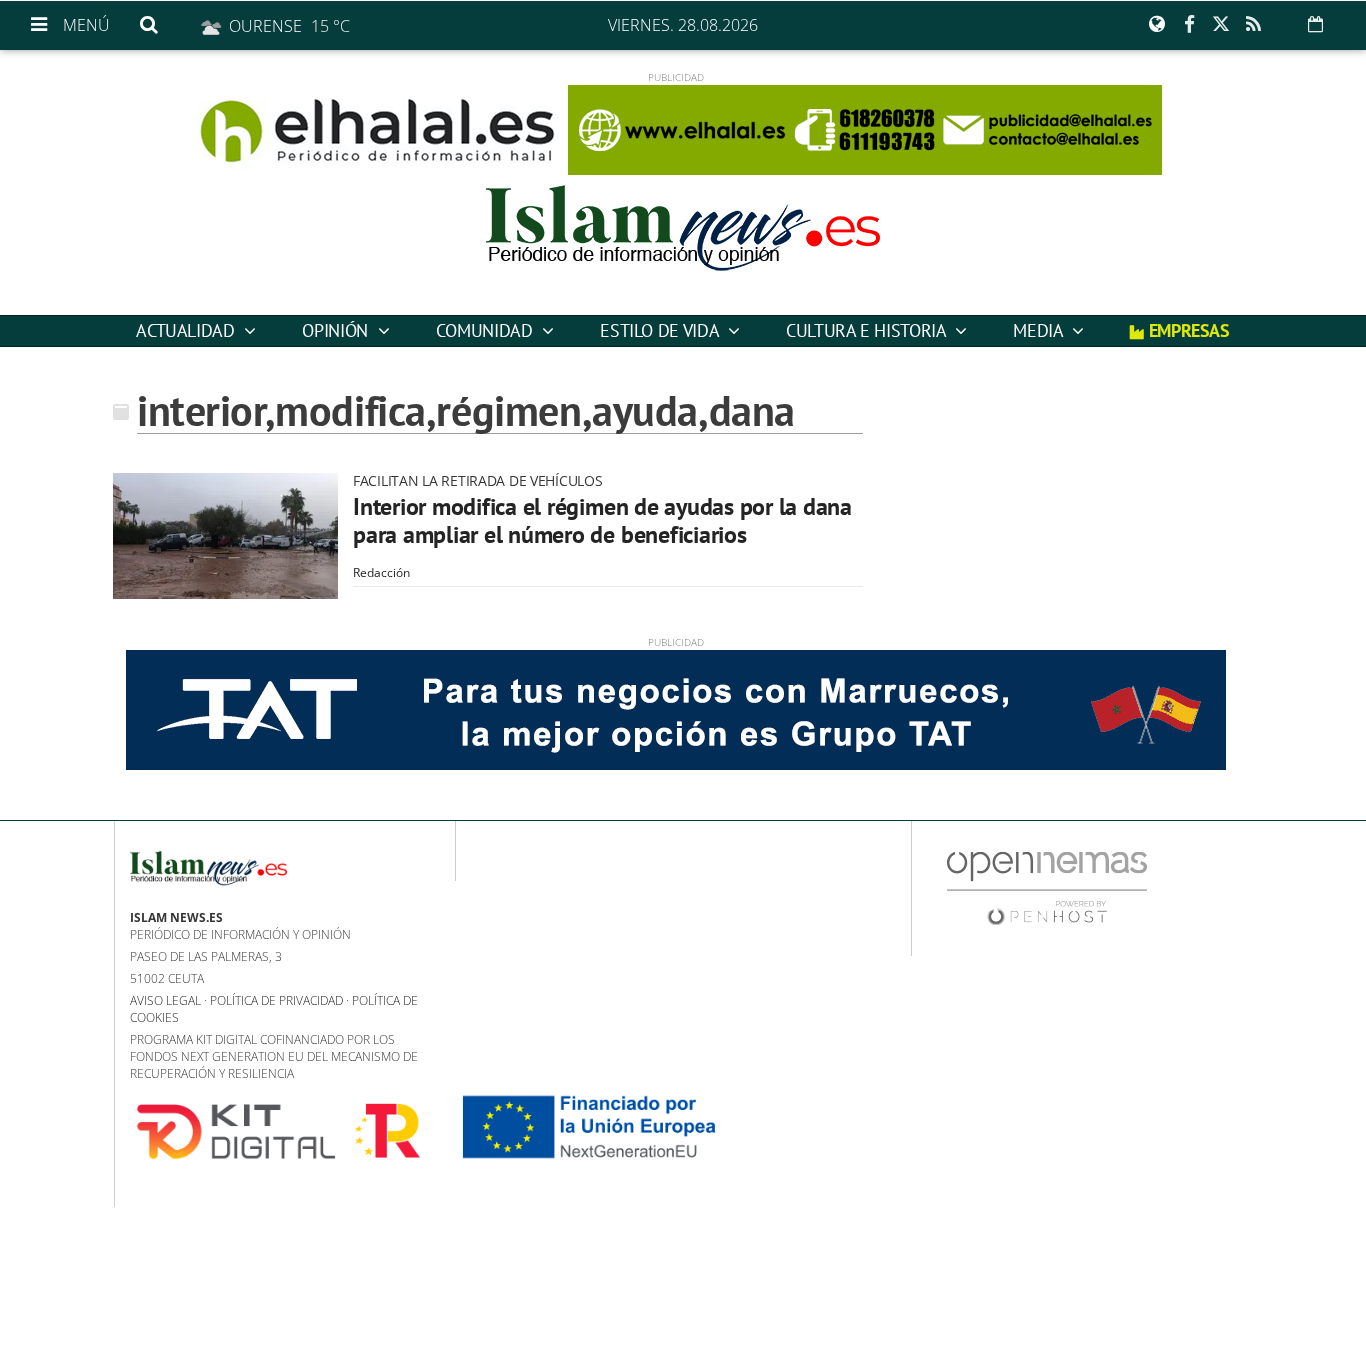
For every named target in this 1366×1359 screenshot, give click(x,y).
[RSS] (1253, 25)
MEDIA (1040, 330)
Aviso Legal (165, 1000)
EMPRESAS (1187, 330)
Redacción (381, 572)
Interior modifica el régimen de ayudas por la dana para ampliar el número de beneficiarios (602, 520)
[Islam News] (683, 245)
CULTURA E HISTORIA (868, 330)
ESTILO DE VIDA (661, 330)
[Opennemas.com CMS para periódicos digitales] (1047, 887)
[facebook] (1189, 25)
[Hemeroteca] (1315, 24)
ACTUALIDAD (187, 330)
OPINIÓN (337, 330)
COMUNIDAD (486, 330)
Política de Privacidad (276, 1000)
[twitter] (1221, 25)
